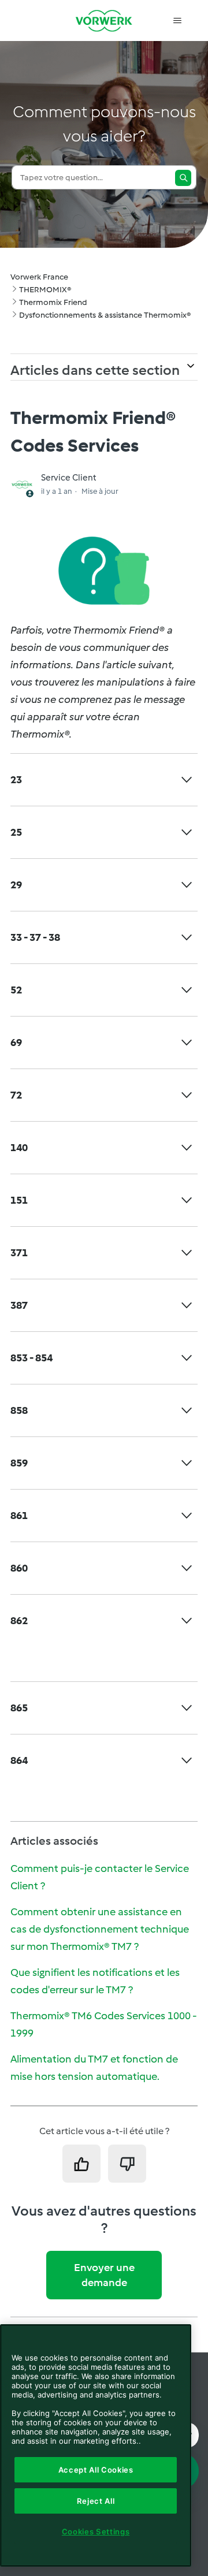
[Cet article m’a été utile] (81, 2164)
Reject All (96, 2501)
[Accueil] (104, 21)
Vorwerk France (39, 277)
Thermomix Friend (53, 302)
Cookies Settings (96, 2532)
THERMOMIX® (45, 290)
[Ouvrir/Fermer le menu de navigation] (177, 21)
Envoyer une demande (104, 2275)
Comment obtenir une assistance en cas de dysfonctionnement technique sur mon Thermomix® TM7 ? (100, 1929)
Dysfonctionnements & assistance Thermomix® (105, 315)
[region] (96, 2445)
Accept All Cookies (96, 2470)
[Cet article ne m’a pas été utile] (127, 2164)
